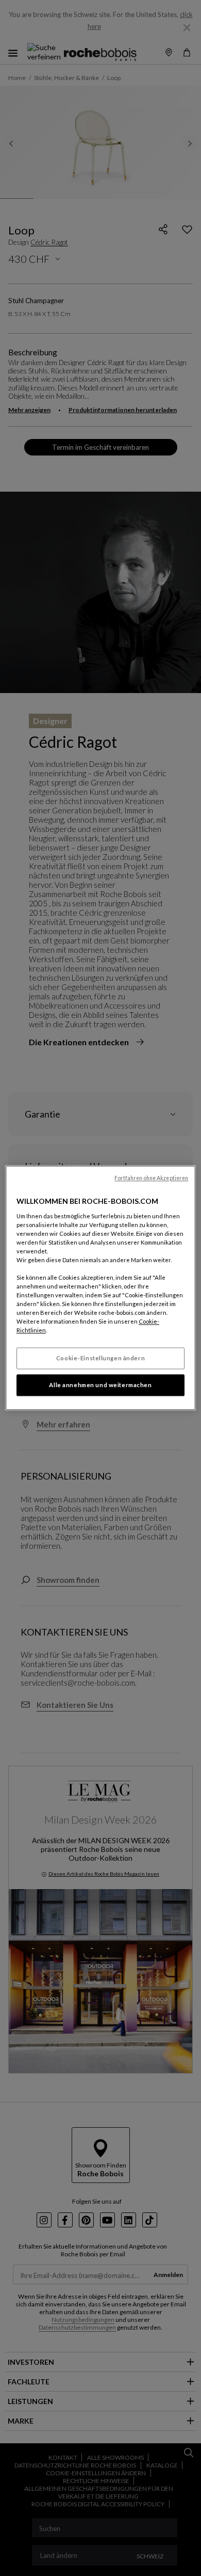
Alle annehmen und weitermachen (100, 1385)
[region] (101, 1288)
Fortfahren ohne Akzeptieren (151, 1178)
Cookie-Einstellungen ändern (100, 1358)
